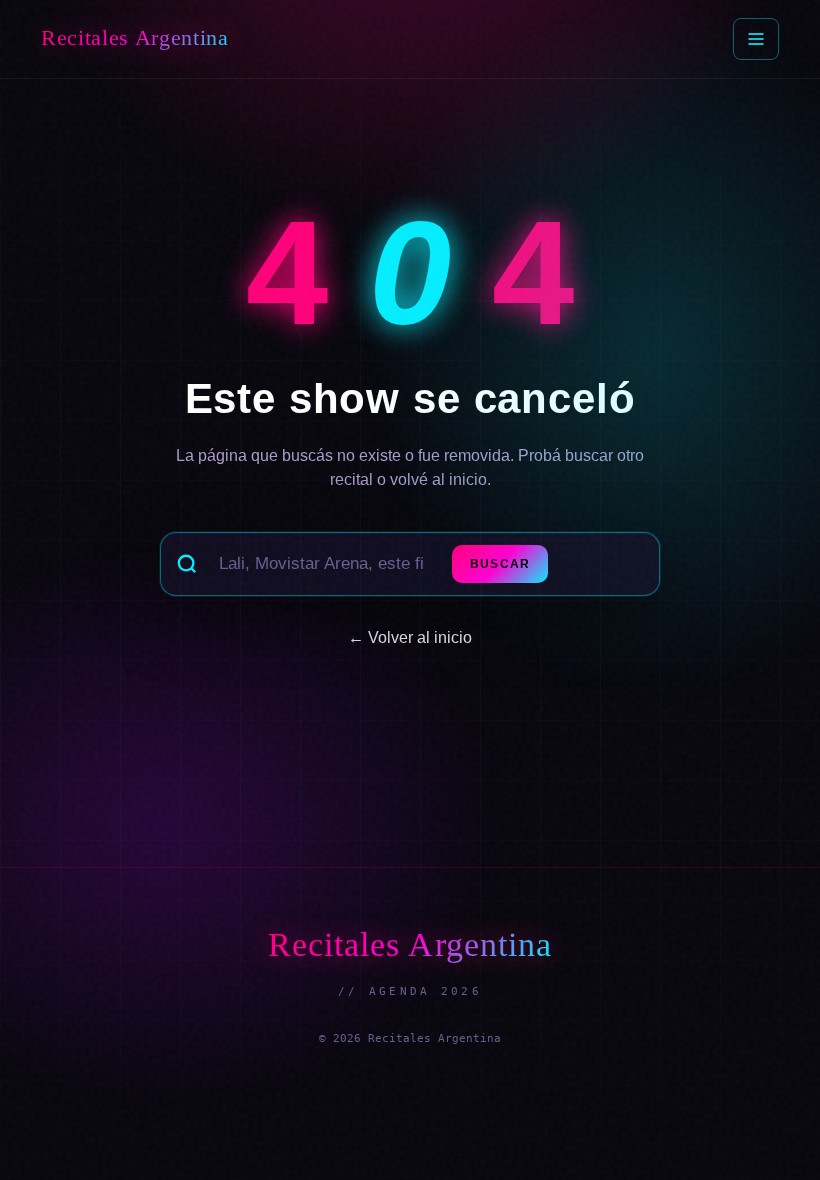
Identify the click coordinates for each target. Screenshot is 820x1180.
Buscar (500, 564)
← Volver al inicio (410, 637)
